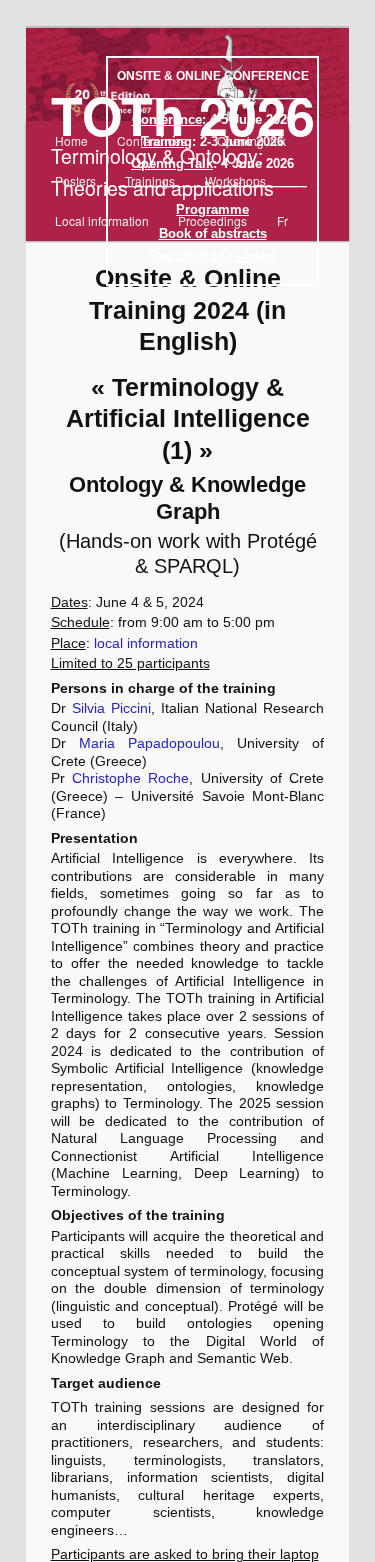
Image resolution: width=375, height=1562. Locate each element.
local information (146, 643)
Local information (102, 220)
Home (71, 140)
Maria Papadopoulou (149, 743)
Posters (75, 180)
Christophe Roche (130, 778)
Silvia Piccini (111, 708)
